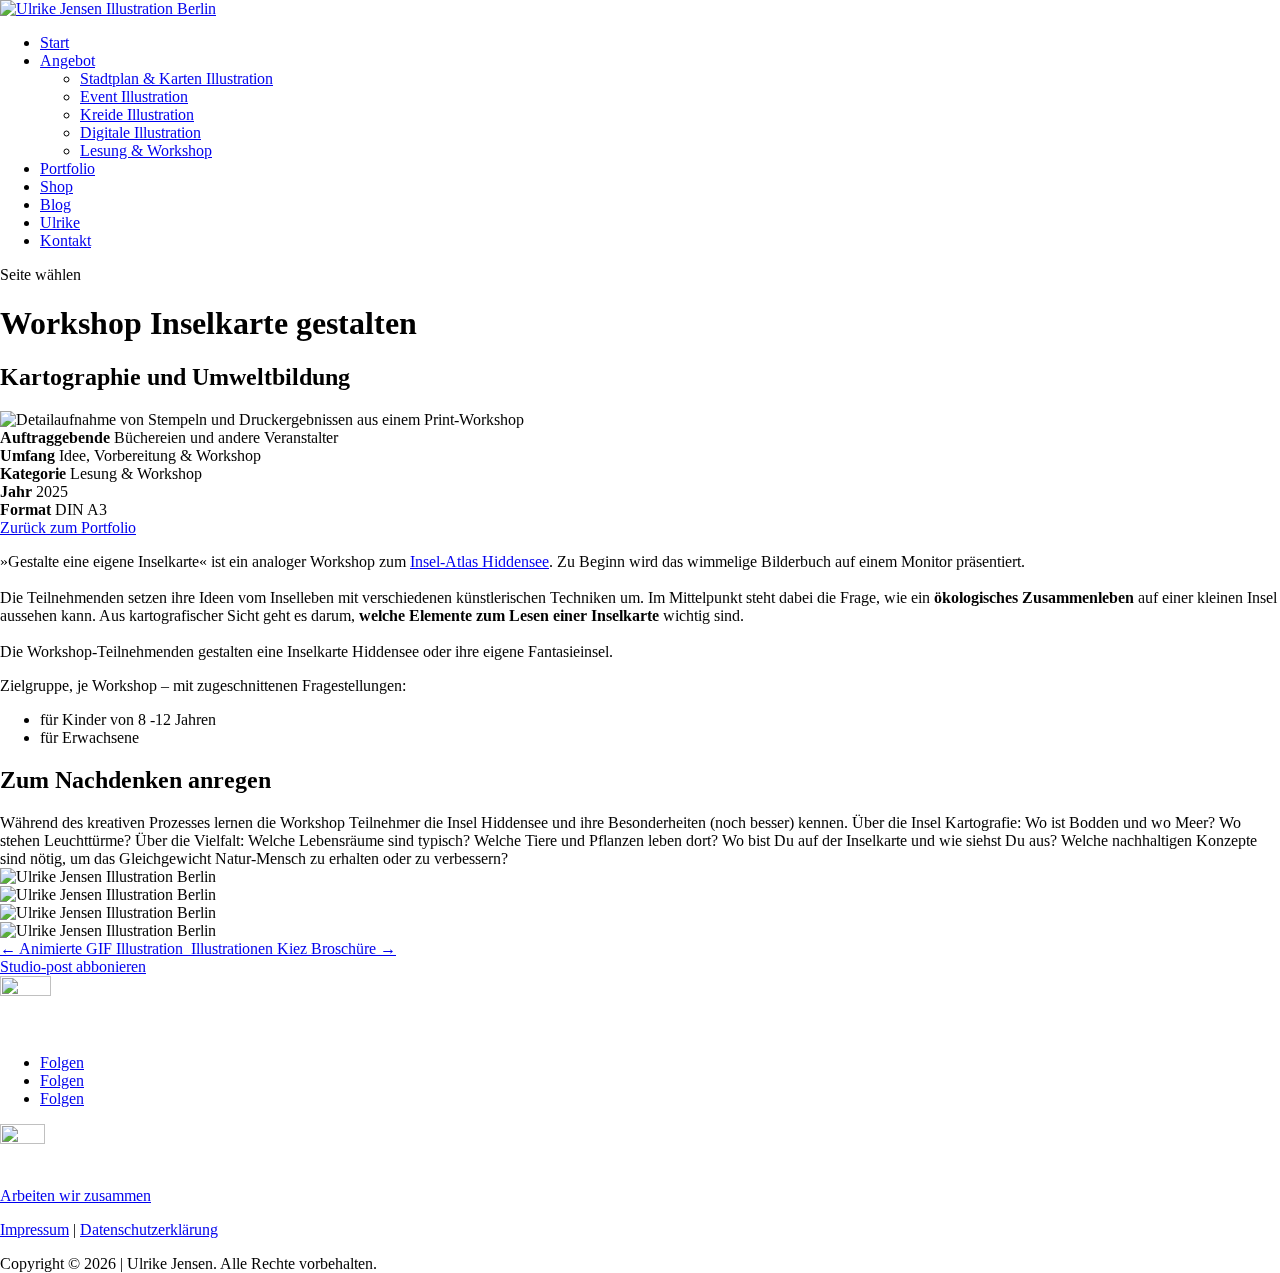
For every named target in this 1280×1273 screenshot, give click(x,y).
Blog (55, 204)
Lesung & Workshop (146, 150)
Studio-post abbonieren (73, 966)
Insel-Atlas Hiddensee (479, 561)
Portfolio (67, 168)
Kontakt (65, 240)
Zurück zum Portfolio (68, 527)
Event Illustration (134, 96)
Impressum (34, 1229)
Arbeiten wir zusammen (75, 1195)
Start (54, 42)
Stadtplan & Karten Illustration (176, 78)
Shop (56, 186)
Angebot (67, 60)
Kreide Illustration (137, 114)
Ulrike (60, 222)
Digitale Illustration (140, 132)
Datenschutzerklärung (149, 1229)
